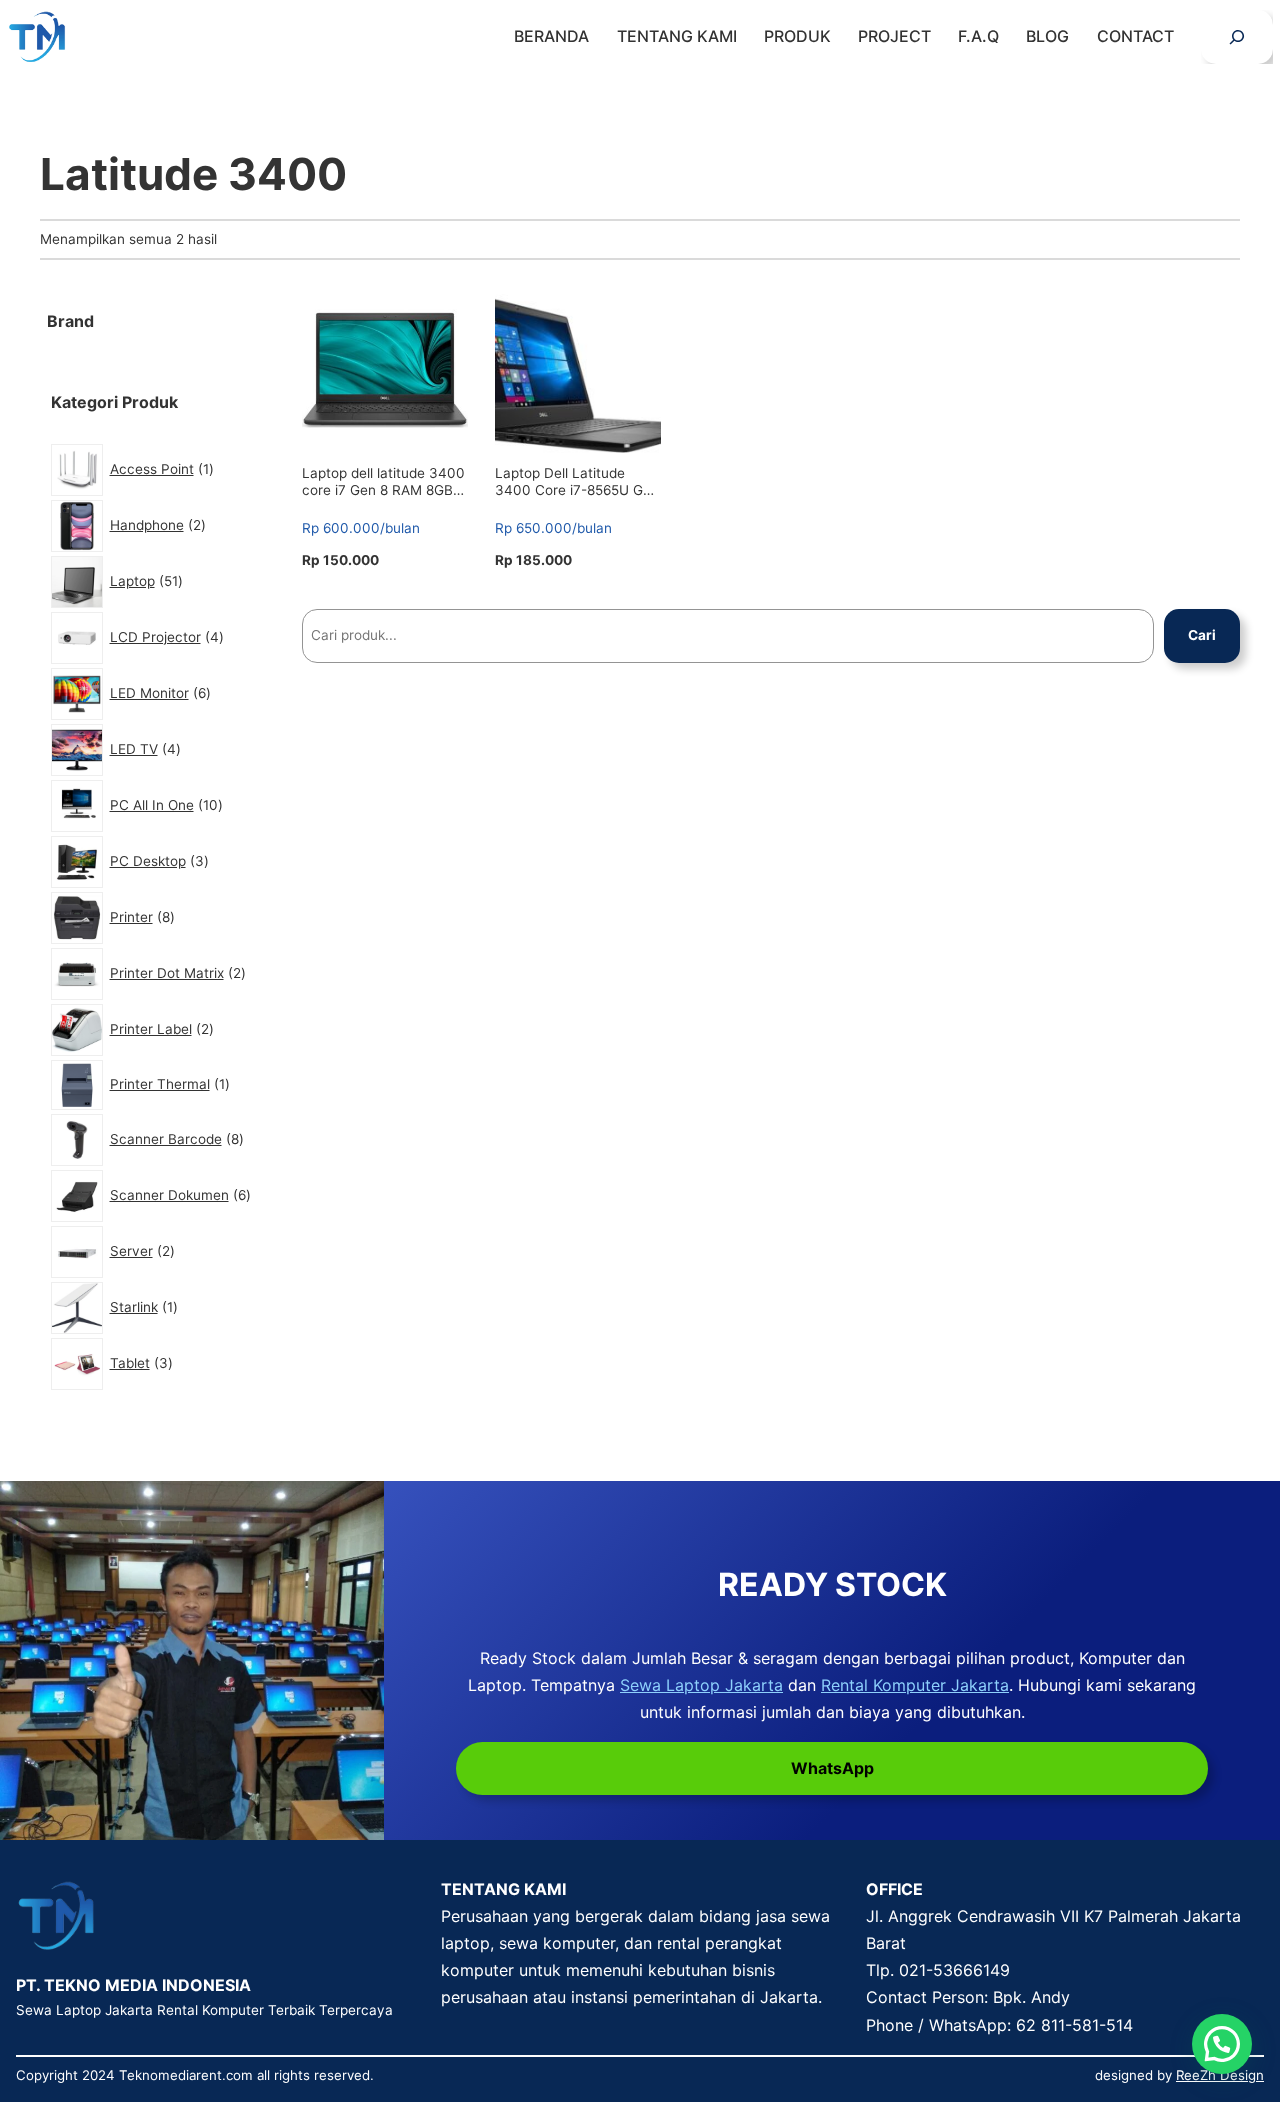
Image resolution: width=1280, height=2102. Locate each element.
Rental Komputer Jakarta (915, 1685)
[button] (1222, 2044)
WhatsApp (832, 1768)
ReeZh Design (1220, 2075)
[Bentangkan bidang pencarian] (1237, 37)
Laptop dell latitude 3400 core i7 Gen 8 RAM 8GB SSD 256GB (383, 481)
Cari (1202, 635)
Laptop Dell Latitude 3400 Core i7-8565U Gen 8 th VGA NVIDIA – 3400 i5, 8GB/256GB (577, 481)
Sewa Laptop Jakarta (701, 1685)
